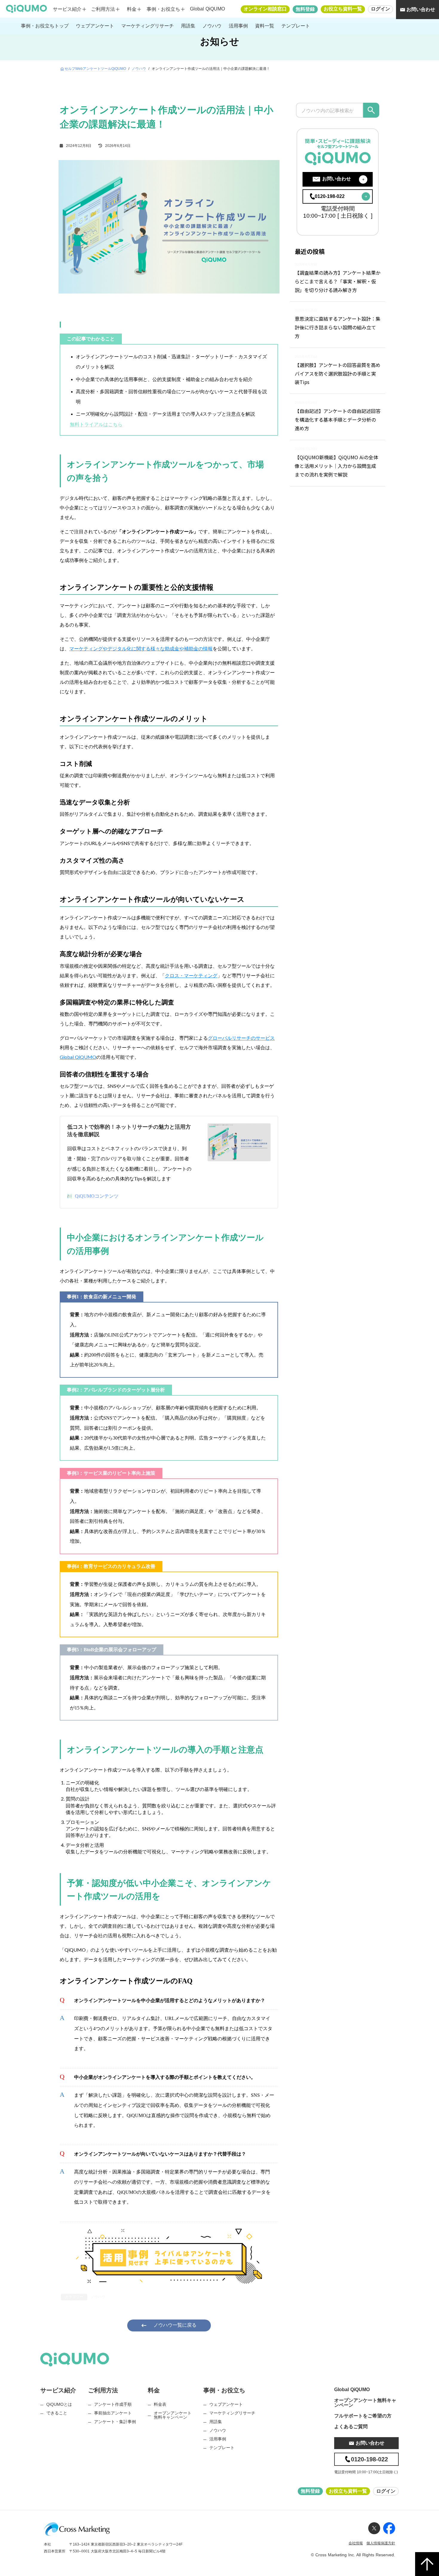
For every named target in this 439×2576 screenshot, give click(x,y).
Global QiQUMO (207, 9)
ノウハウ (139, 69)
